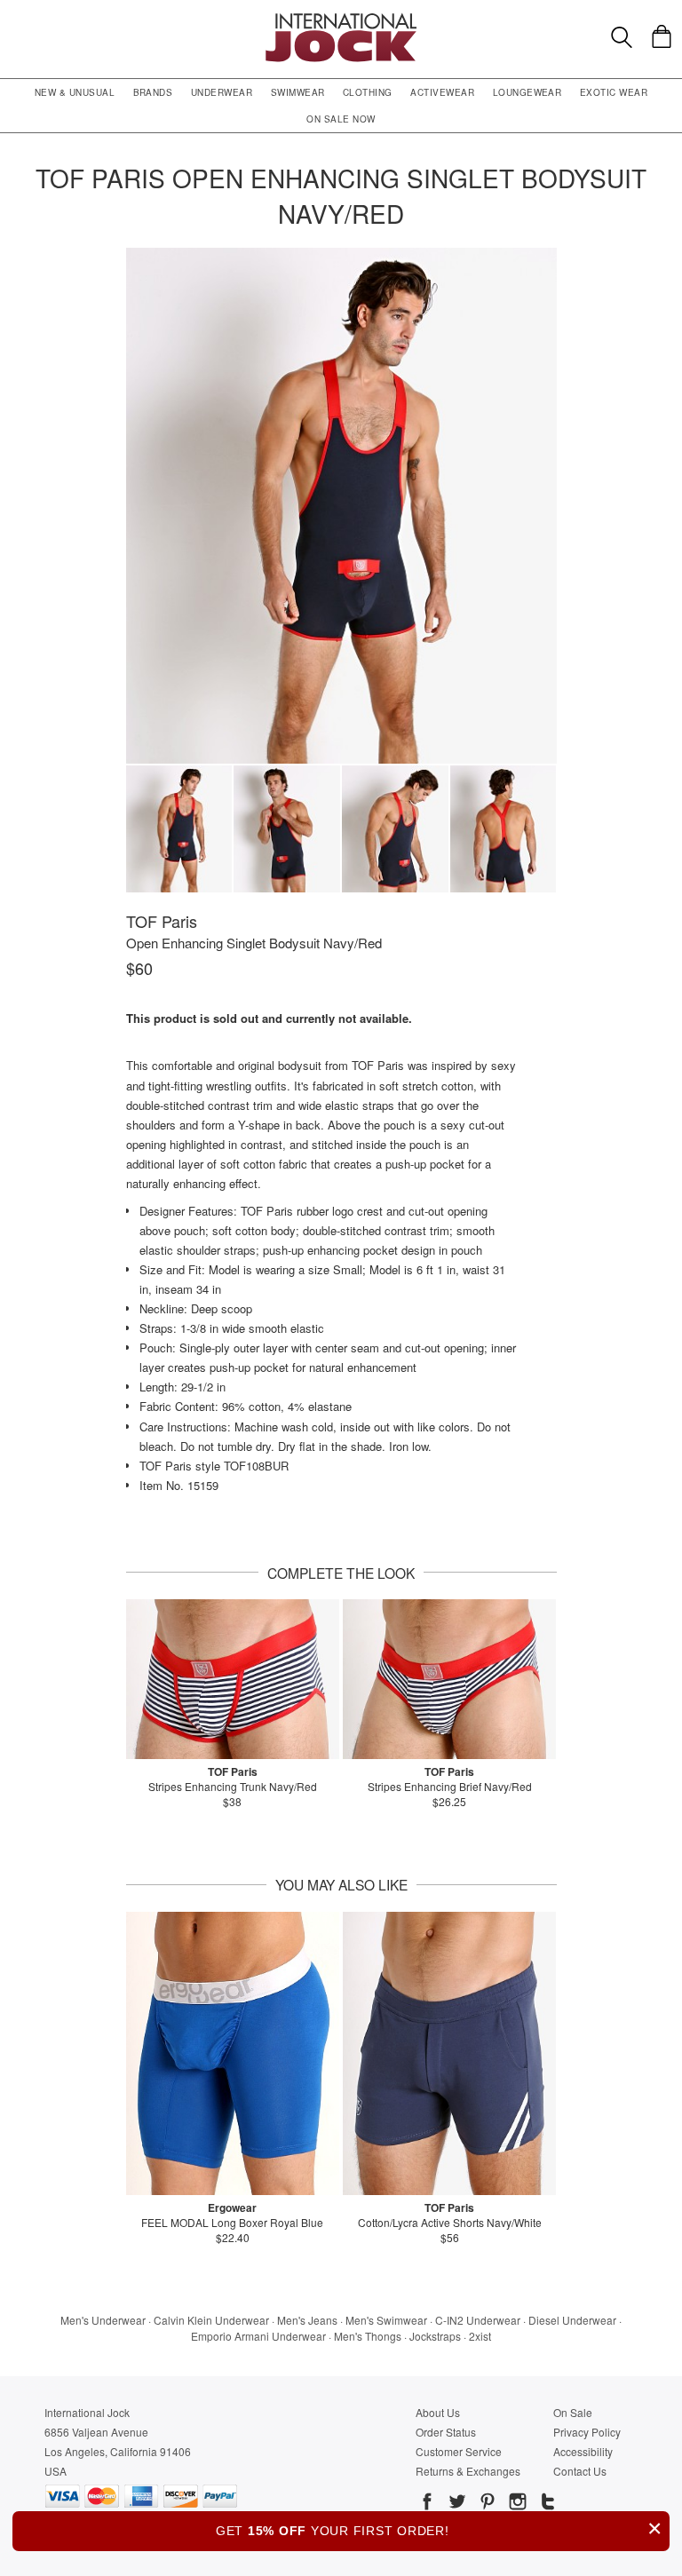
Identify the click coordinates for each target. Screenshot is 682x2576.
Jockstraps (435, 2336)
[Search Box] (622, 37)
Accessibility (583, 2451)
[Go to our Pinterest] (486, 2504)
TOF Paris (162, 921)
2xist (480, 2336)
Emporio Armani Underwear (258, 2336)
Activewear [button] (442, 92)
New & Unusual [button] (75, 92)
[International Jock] (341, 18)
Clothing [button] (368, 92)
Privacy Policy (587, 2432)
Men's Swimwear (386, 2320)
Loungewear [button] (527, 92)
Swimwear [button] (298, 92)
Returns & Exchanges (468, 2471)
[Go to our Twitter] (456, 2504)
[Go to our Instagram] (516, 2504)
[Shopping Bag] (662, 36)
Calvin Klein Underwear (211, 2320)
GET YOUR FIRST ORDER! (439, 2528)
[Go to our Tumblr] (546, 2504)
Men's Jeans (307, 2320)
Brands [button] (153, 92)
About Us (438, 2412)
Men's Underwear (103, 2320)
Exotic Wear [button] (614, 92)
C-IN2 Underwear (478, 2320)
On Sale (573, 2412)
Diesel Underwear (572, 2320)
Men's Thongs (368, 2336)
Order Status (446, 2432)
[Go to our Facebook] (427, 2504)
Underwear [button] (222, 92)
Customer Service (459, 2451)
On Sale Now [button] (341, 119)
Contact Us (580, 2471)
